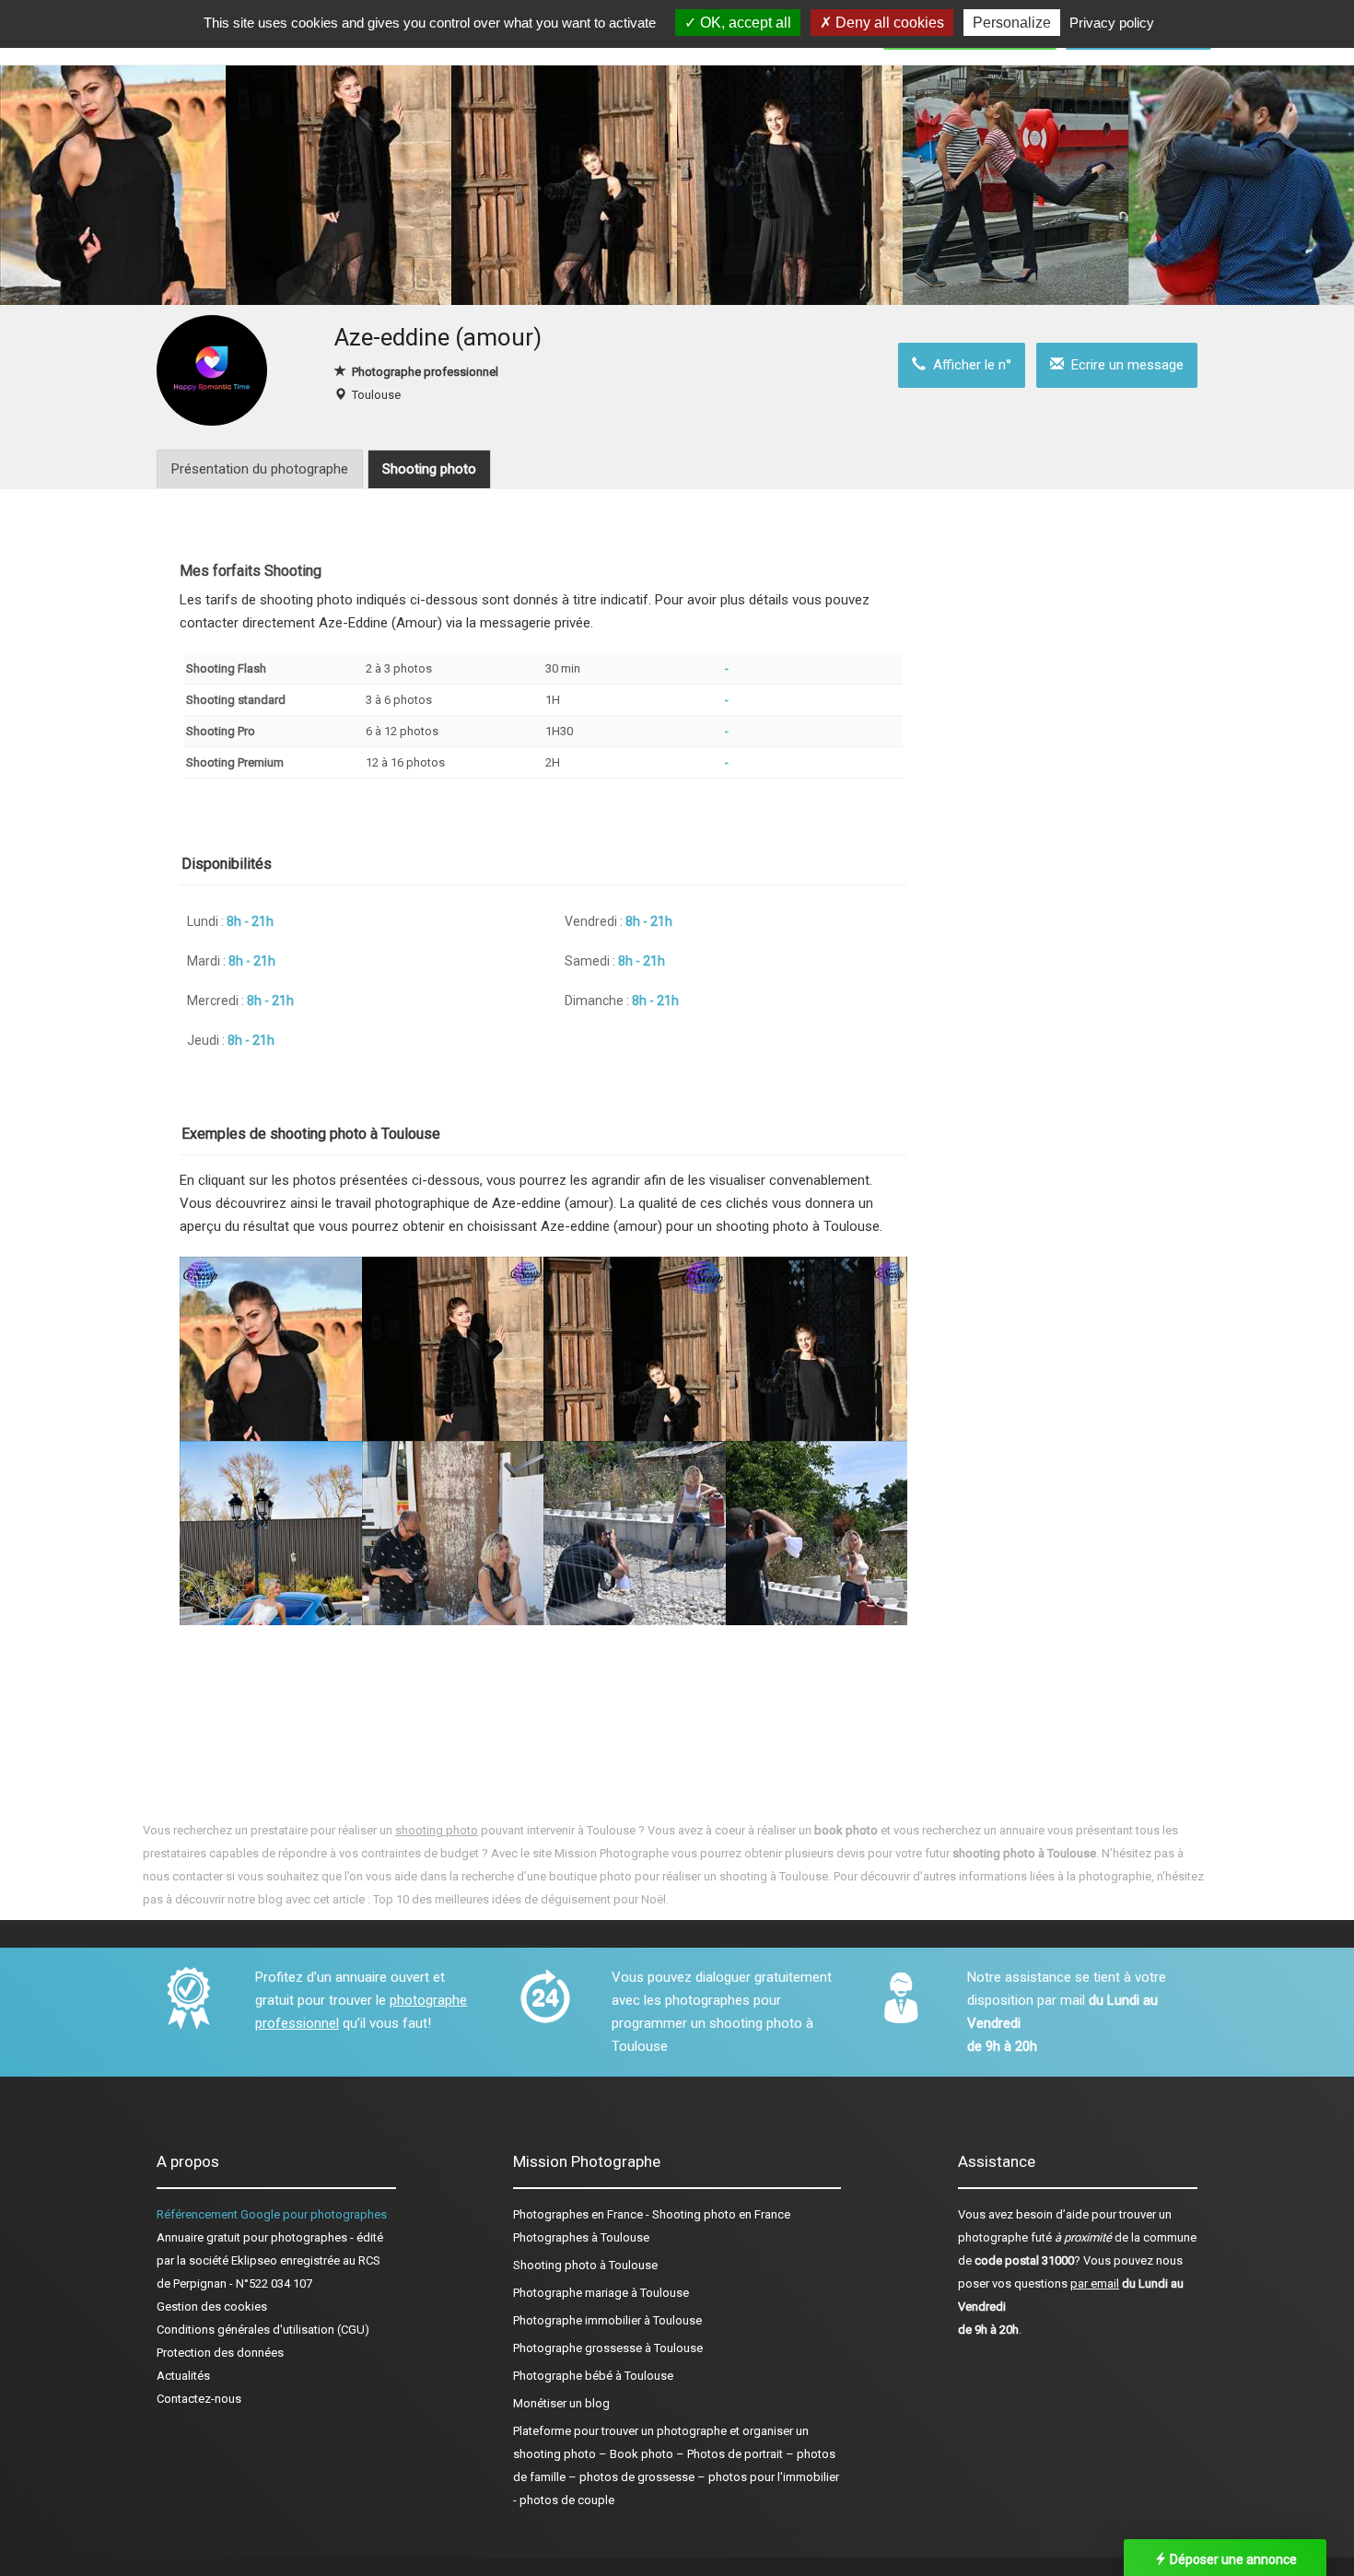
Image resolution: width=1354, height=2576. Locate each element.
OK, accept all (744, 23)
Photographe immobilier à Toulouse (607, 2320)
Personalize (1012, 23)
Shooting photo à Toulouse (585, 2265)
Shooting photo (429, 469)
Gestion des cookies (212, 2307)
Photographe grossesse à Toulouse (608, 2348)
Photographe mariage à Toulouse (601, 2293)
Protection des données (220, 2353)
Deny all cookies (888, 23)
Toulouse (376, 395)
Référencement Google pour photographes (272, 2214)
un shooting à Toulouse (766, 1876)
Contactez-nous (199, 2399)
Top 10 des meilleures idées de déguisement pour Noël (519, 1899)
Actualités (183, 2376)
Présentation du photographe (260, 469)
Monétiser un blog (561, 2403)
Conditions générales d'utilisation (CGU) (263, 2330)
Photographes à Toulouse (581, 2237)
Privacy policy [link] (1112, 23)
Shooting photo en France (721, 2214)
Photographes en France (578, 2214)
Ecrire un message (1124, 365)
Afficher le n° (969, 365)
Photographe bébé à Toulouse (593, 2376)
